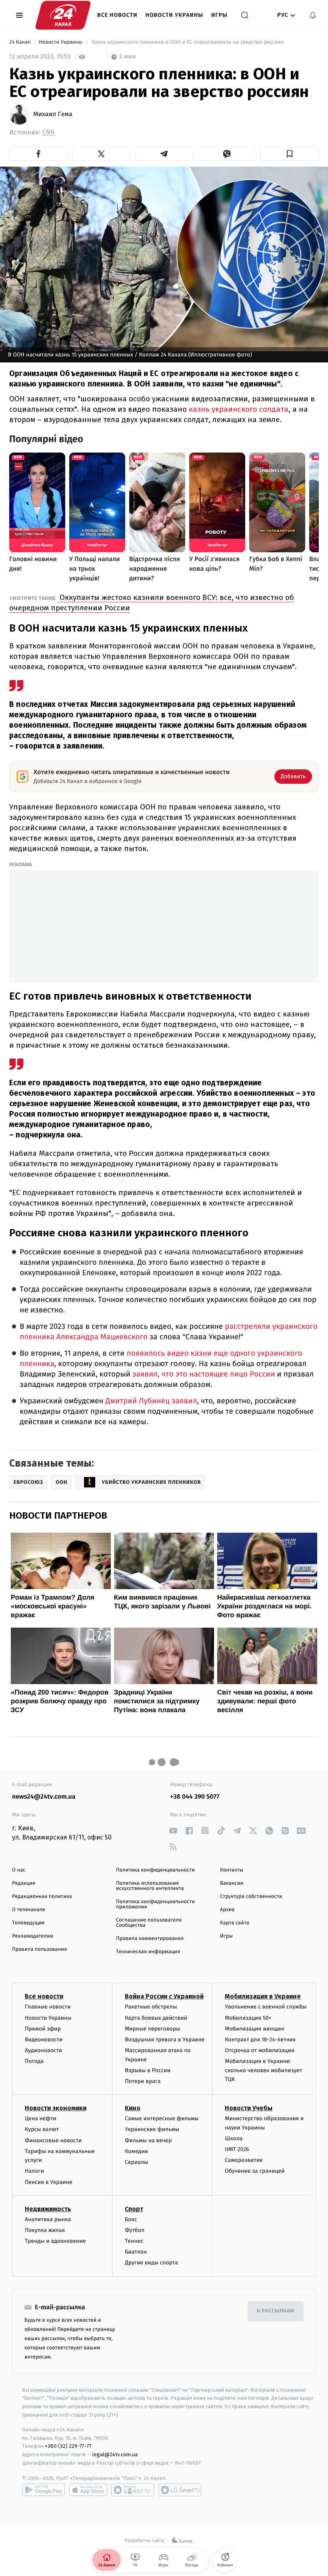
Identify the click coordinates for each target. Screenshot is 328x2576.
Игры (219, 15)
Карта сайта (235, 1923)
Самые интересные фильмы (162, 2118)
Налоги (34, 2171)
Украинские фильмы (152, 2129)
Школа (234, 2138)
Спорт (134, 2209)
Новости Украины (175, 15)
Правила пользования (39, 1949)
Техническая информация (148, 1952)
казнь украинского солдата (238, 409)
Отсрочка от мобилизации (260, 2050)
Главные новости (48, 2007)
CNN (49, 132)
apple (88, 2490)
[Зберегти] (289, 154)
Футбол (135, 2230)
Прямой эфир (43, 2029)
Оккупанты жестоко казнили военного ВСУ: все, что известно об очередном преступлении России (152, 603)
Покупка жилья (45, 2230)
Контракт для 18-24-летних (260, 2040)
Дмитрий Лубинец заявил (150, 1401)
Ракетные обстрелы (151, 2007)
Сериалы (136, 2162)
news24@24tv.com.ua (44, 1797)
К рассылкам (276, 2311)
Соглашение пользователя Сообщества (149, 1923)
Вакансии (232, 1883)
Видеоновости (44, 2040)
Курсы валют (42, 2129)
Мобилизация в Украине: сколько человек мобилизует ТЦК (263, 2070)
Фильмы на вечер (148, 2140)
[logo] (63, 15)
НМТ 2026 (237, 2149)
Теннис (134, 2241)
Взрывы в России (148, 2070)
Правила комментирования (150, 1939)
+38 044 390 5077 (195, 1797)
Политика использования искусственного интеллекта (150, 1886)
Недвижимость (48, 2209)
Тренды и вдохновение (55, 2241)
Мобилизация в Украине (263, 1996)
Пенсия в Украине (49, 2182)
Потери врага (143, 2081)
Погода (34, 2061)
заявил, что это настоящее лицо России (203, 1374)
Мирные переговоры (152, 2029)
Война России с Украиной (164, 1996)
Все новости (117, 15)
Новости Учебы (249, 2108)
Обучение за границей (255, 2171)
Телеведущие (28, 1923)
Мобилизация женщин (255, 2029)
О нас (19, 1870)
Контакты (232, 1870)
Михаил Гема (53, 115)
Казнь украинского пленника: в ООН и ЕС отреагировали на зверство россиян (188, 42)
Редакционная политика (42, 1897)
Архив (227, 1910)
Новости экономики (56, 2108)
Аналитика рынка (48, 2219)
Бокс (131, 2219)
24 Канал (21, 42)
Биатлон (136, 2252)
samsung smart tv (180, 2490)
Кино (133, 2108)
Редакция (24, 1883)
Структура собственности (251, 1897)
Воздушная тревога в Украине (165, 2040)
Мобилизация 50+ (248, 2018)
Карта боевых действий (156, 2018)
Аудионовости (43, 2050)
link (173, 1830)
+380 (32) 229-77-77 (68, 2446)
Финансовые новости (53, 2140)
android (44, 2490)
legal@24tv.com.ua (115, 2454)
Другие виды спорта (151, 2263)
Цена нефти (41, 2118)
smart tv (133, 2490)
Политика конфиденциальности (155, 1870)
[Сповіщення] (313, 15)
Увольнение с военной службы (266, 2007)
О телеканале (29, 1910)
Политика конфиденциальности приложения (155, 1904)
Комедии (136, 2151)
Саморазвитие (244, 2160)
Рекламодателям (33, 1936)
